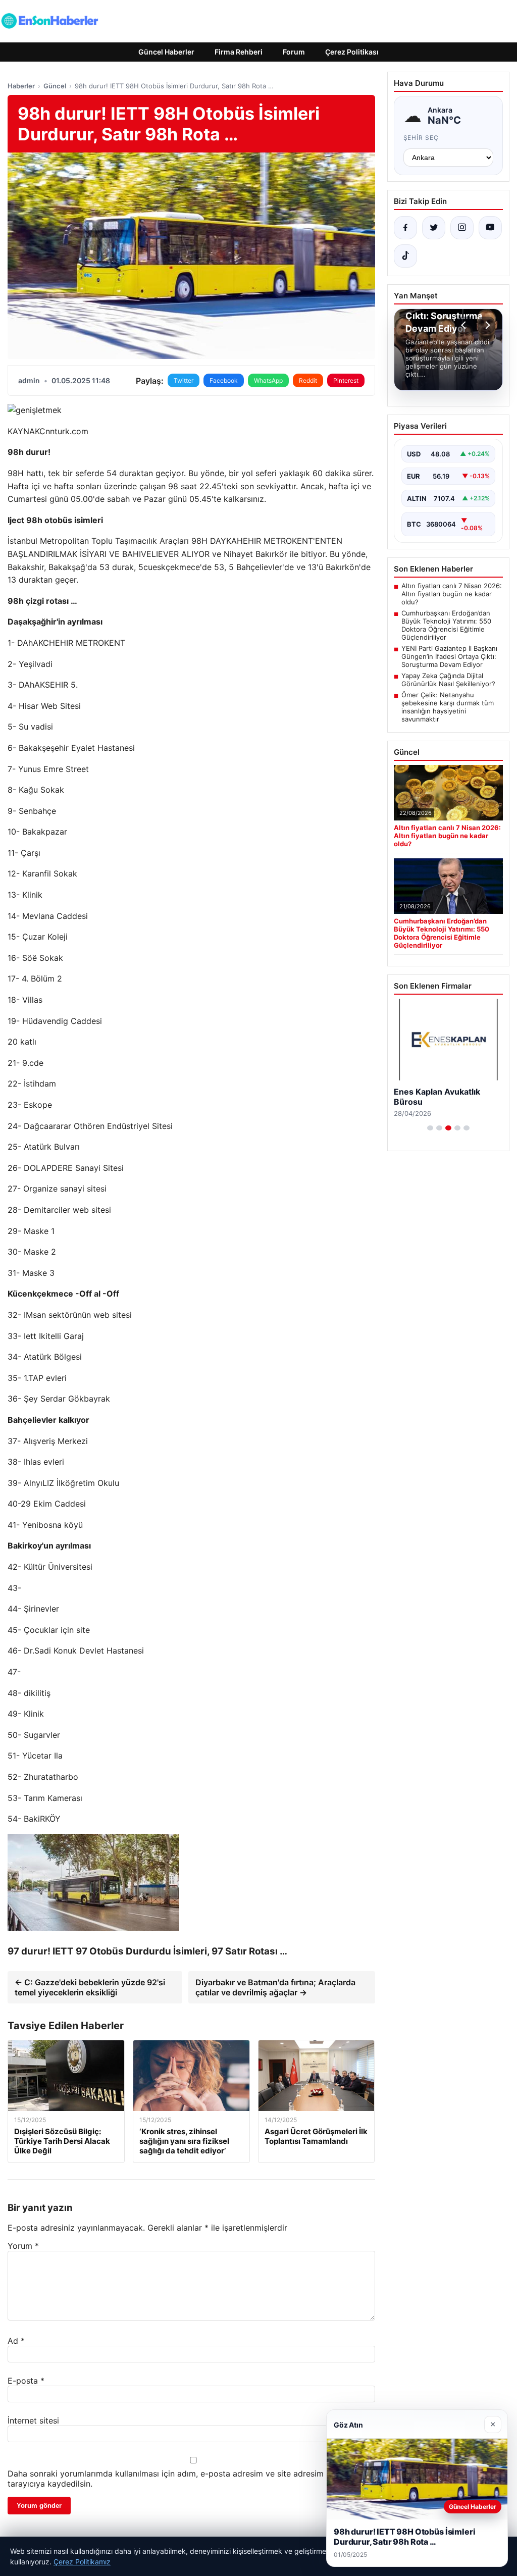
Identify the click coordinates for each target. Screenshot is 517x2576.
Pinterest (346, 380)
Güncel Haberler (166, 52)
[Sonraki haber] (486, 325)
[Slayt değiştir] (430, 1128)
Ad (16, 2341)
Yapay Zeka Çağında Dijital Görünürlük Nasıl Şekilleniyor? (448, 680)
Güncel (55, 86)
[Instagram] (462, 228)
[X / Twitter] (434, 228)
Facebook (224, 380)
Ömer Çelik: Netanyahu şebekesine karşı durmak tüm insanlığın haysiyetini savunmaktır (448, 707)
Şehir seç (421, 138)
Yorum (23, 2246)
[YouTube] (490, 228)
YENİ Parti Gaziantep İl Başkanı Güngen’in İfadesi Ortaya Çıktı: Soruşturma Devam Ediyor (449, 656)
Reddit (308, 380)
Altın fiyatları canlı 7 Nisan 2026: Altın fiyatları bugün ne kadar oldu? (452, 594)
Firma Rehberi (239, 52)
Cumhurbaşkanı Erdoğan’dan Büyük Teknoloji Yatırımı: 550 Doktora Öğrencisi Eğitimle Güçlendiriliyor (446, 625)
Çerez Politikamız (82, 2562)
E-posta (26, 2381)
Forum (294, 52)
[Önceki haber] (465, 325)
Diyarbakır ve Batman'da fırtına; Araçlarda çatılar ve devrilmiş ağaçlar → (275, 1987)
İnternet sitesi (33, 2420)
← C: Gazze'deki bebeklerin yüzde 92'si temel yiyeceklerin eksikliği (90, 1987)
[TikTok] (405, 256)
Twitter (184, 380)
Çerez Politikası (352, 52)
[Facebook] (405, 228)
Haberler (21, 86)
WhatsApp (268, 380)
